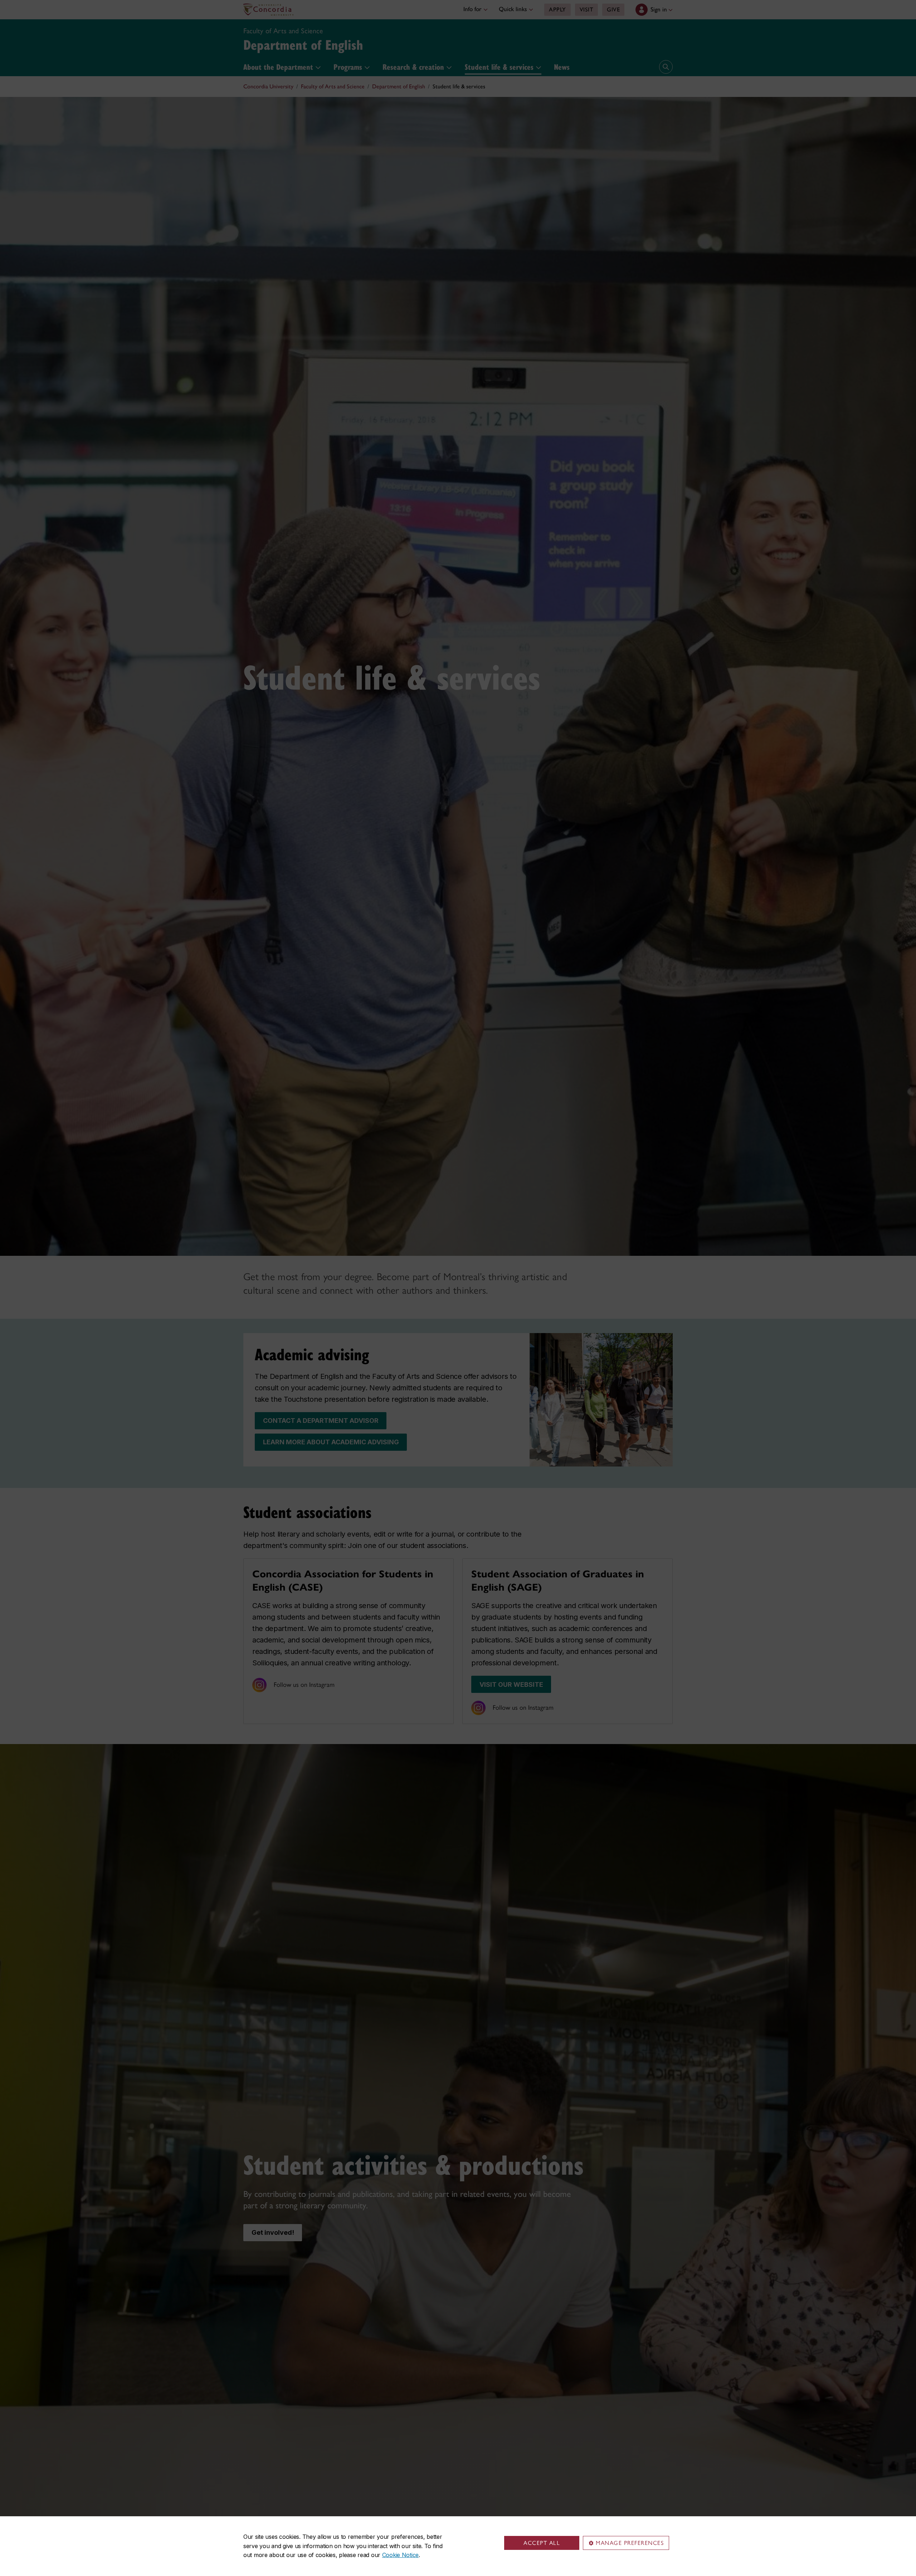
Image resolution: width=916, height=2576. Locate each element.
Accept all (542, 2543)
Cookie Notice (400, 2555)
